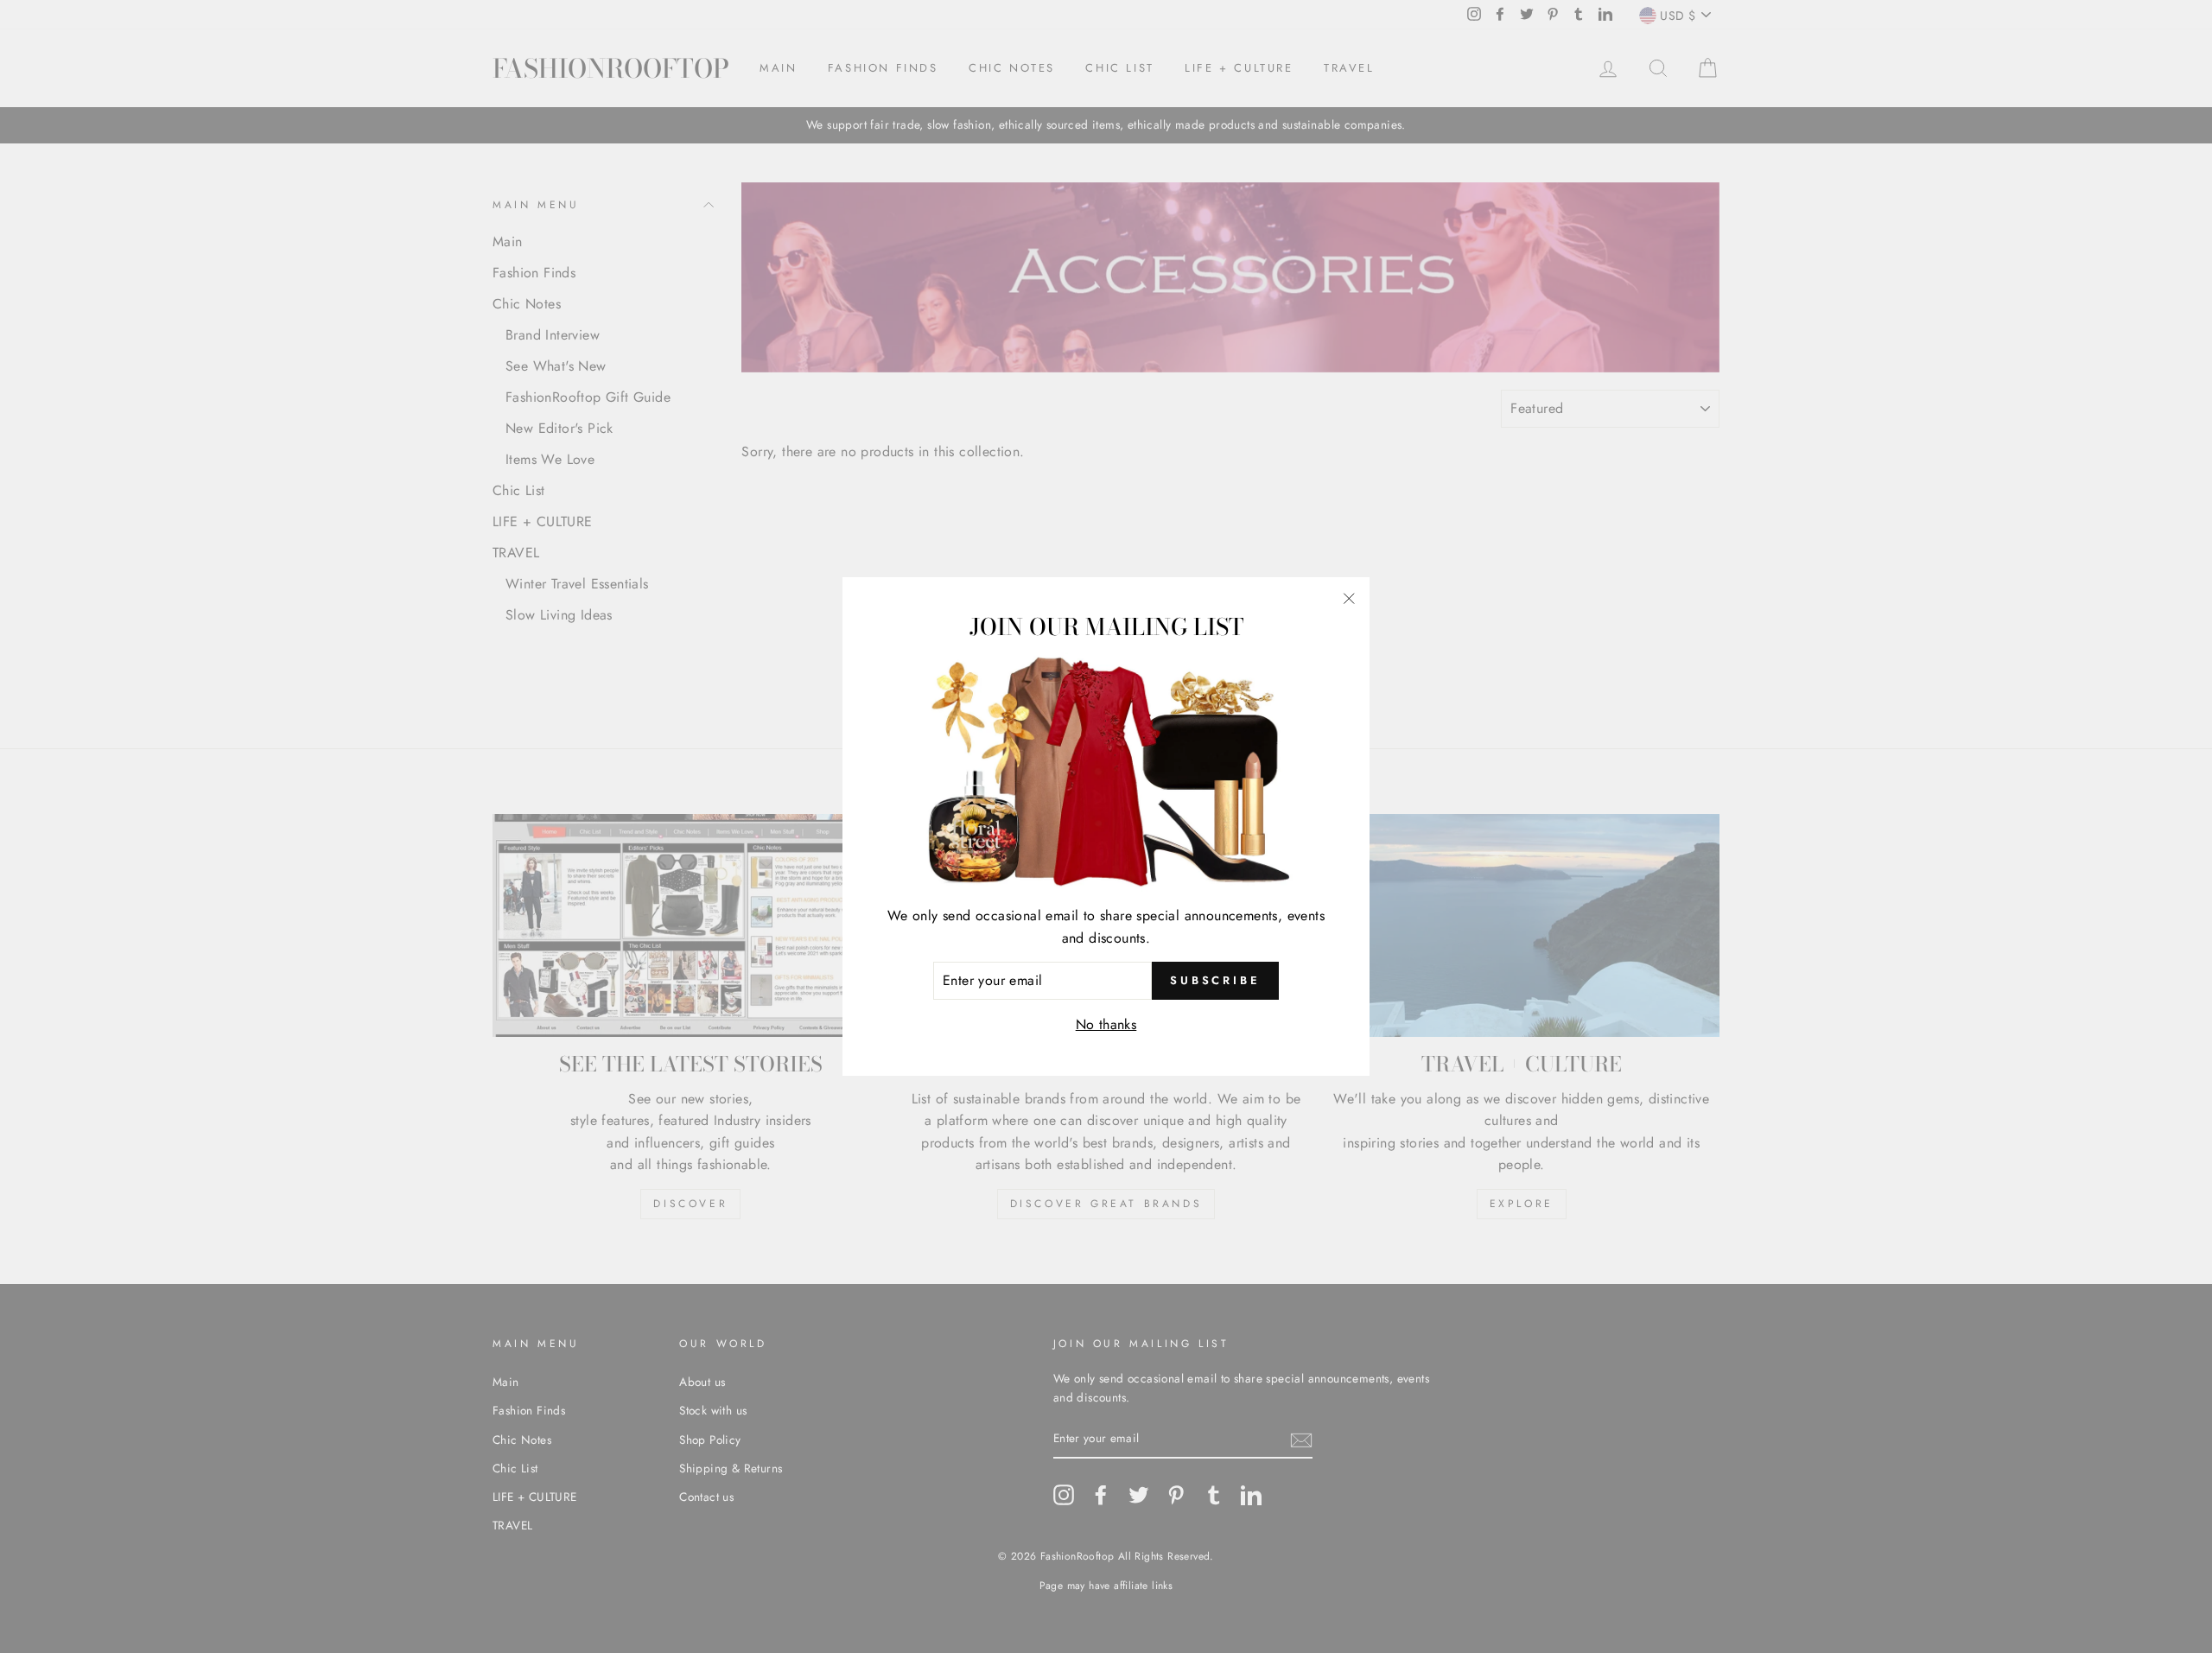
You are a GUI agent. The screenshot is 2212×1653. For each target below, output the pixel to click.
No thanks (1106, 1024)
